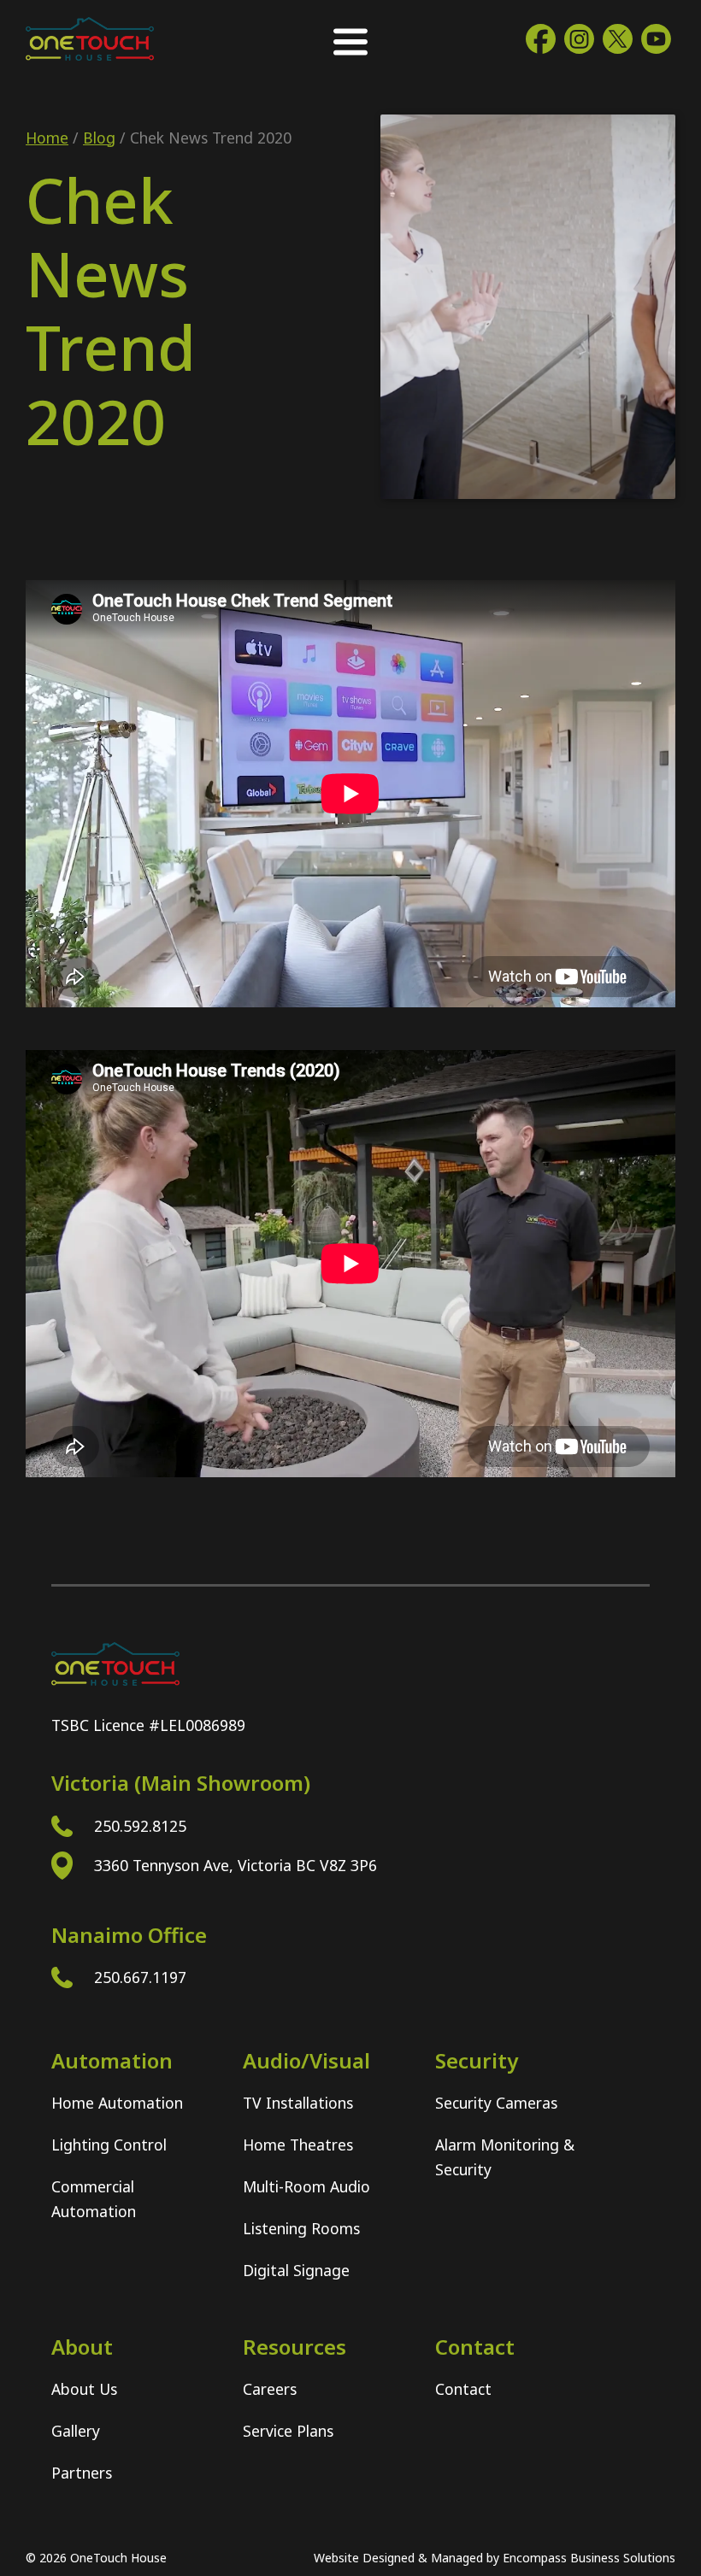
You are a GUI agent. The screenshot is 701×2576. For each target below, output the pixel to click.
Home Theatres (298, 2145)
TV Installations (298, 2103)
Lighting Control (109, 2145)
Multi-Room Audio (306, 2186)
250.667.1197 (140, 1977)
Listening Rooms (301, 2228)
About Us (84, 2389)
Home (47, 138)
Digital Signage (296, 2270)
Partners (82, 2473)
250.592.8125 (140, 1826)
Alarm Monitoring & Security (505, 2157)
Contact (463, 2389)
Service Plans (288, 2431)
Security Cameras (496, 2103)
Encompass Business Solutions (589, 2558)
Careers (270, 2389)
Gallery (76, 2431)
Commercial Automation (94, 2199)
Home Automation (117, 2103)
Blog (99, 138)
